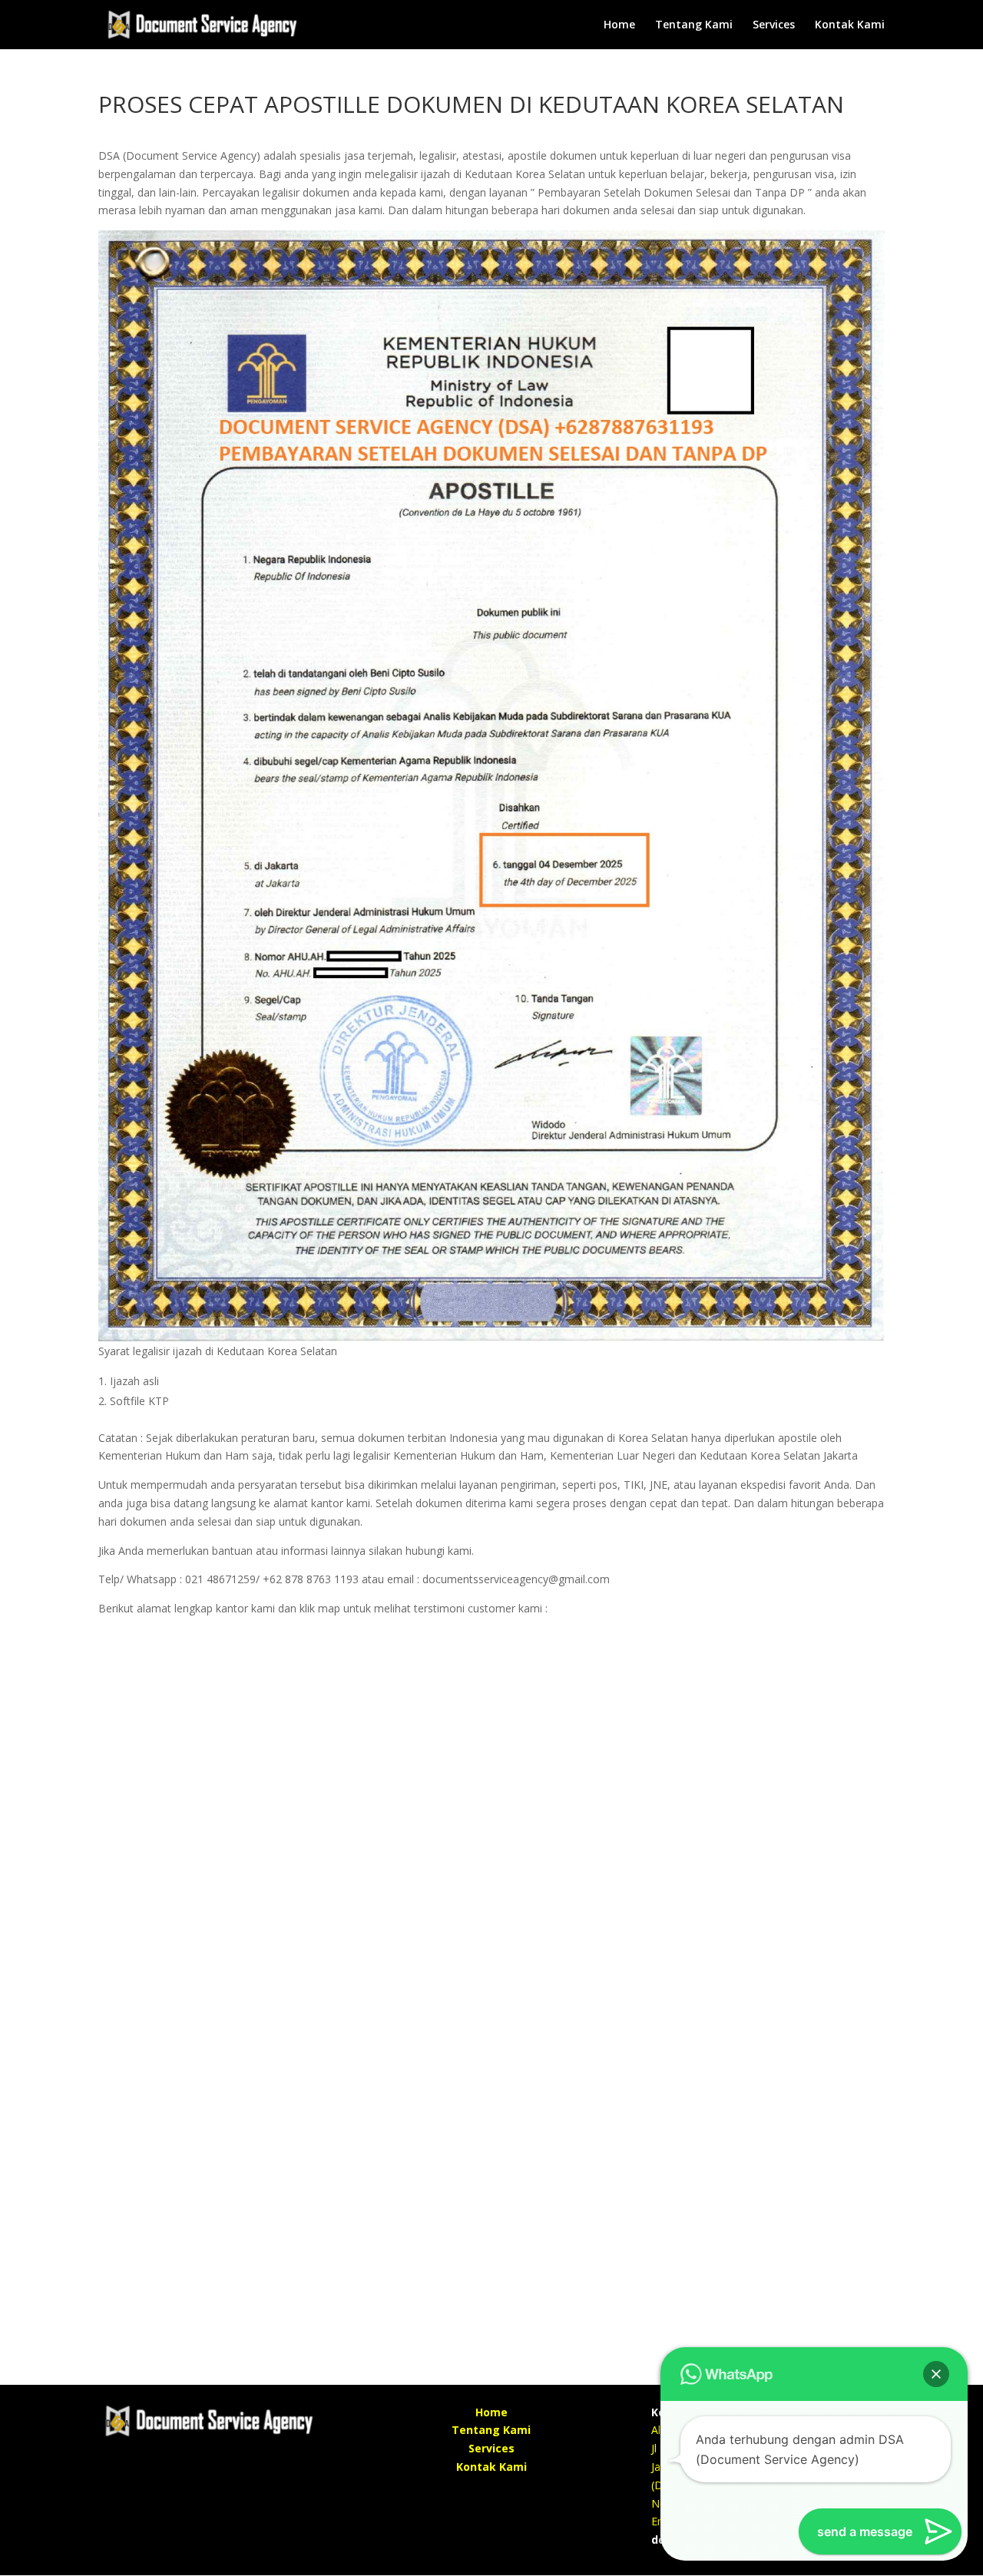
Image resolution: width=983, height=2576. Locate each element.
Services (774, 25)
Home (619, 25)
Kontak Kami (850, 25)
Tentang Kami (694, 25)
